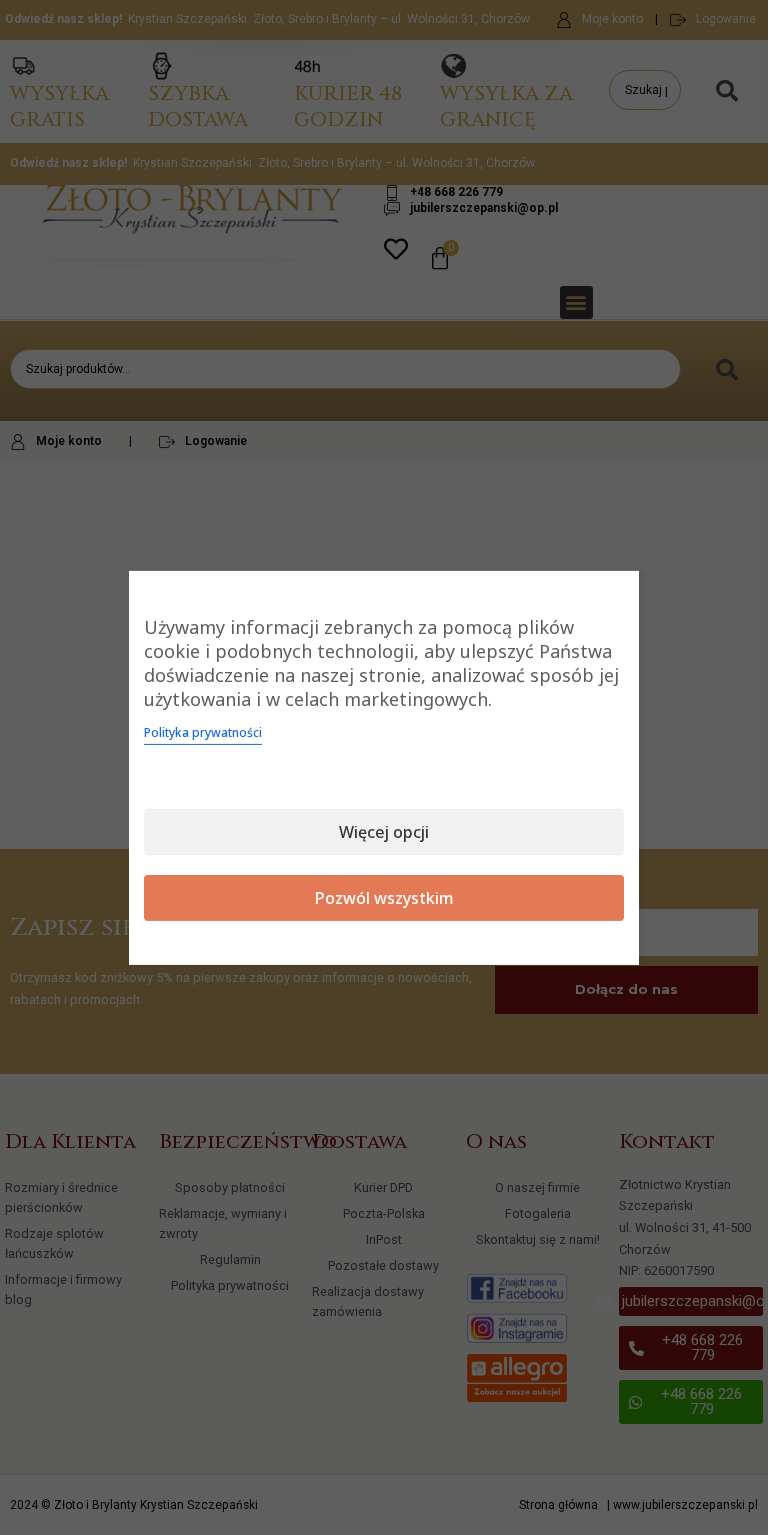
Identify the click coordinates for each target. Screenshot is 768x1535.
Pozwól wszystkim (384, 898)
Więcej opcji (384, 832)
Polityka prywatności (203, 732)
